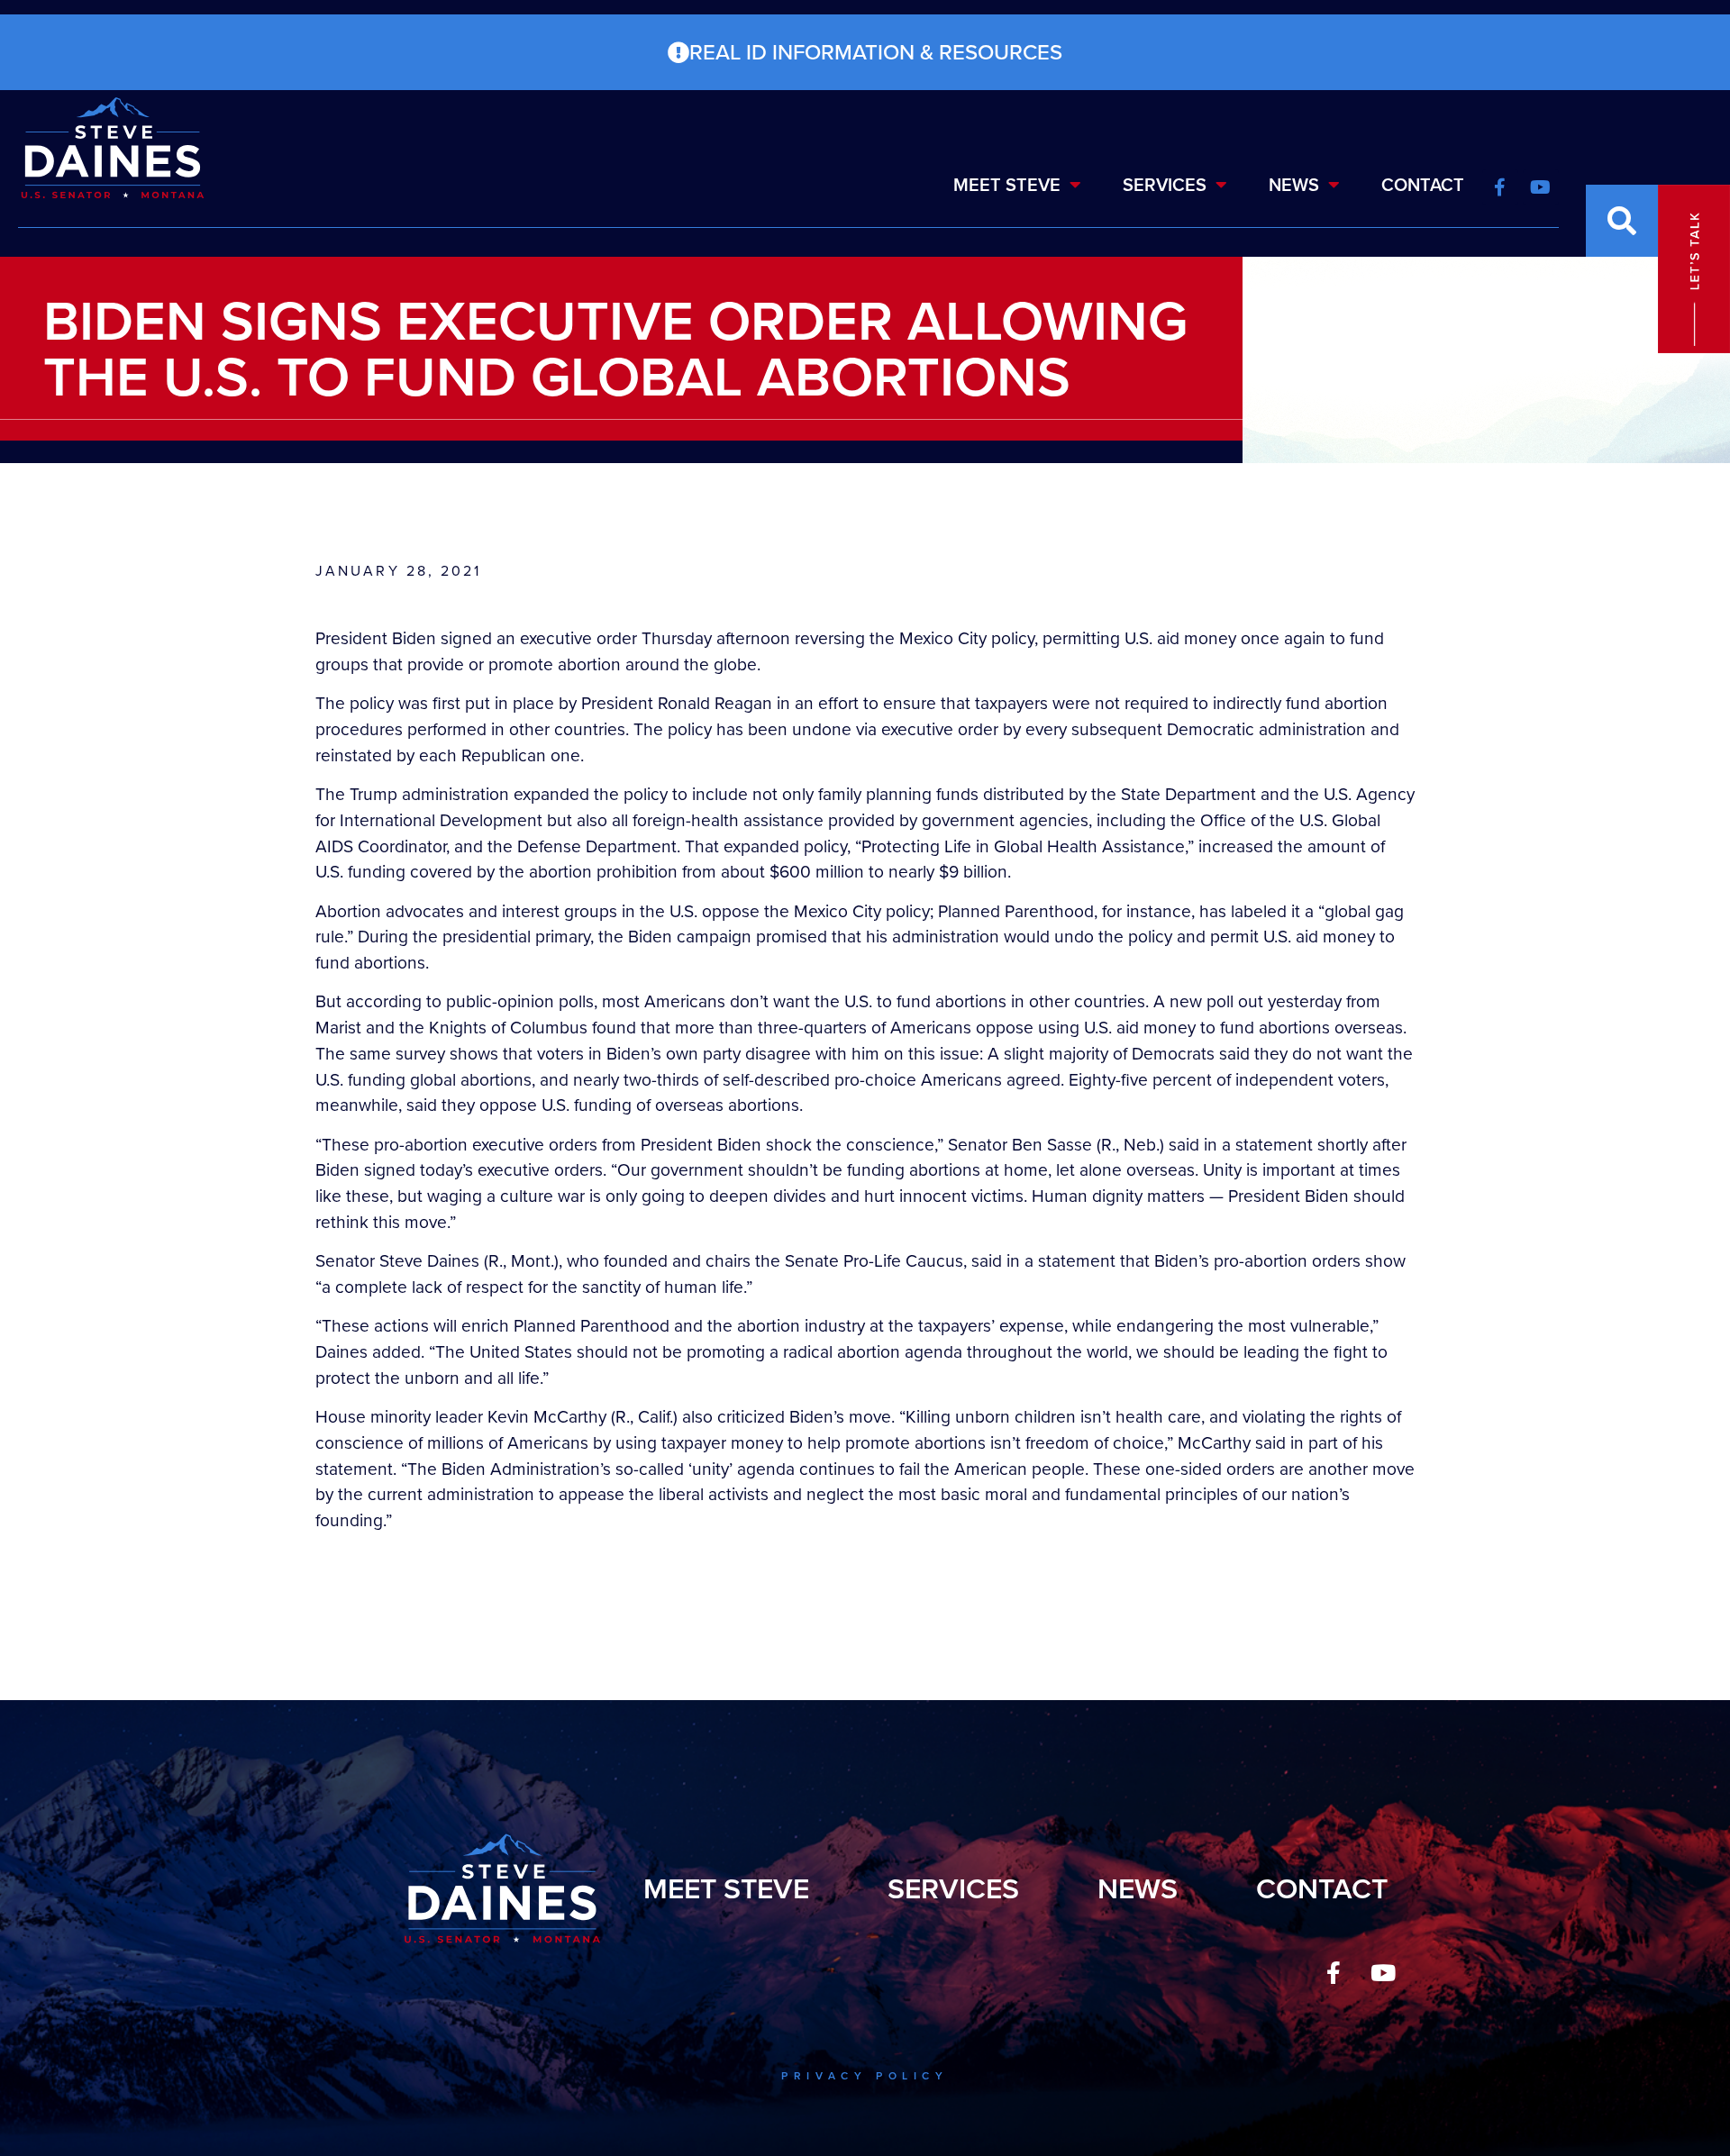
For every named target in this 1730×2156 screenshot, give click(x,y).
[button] (1622, 221)
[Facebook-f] (1334, 1973)
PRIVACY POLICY (865, 2076)
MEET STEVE (1007, 185)
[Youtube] (1383, 1973)
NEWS (1294, 185)
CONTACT (1423, 185)
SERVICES (1165, 185)
